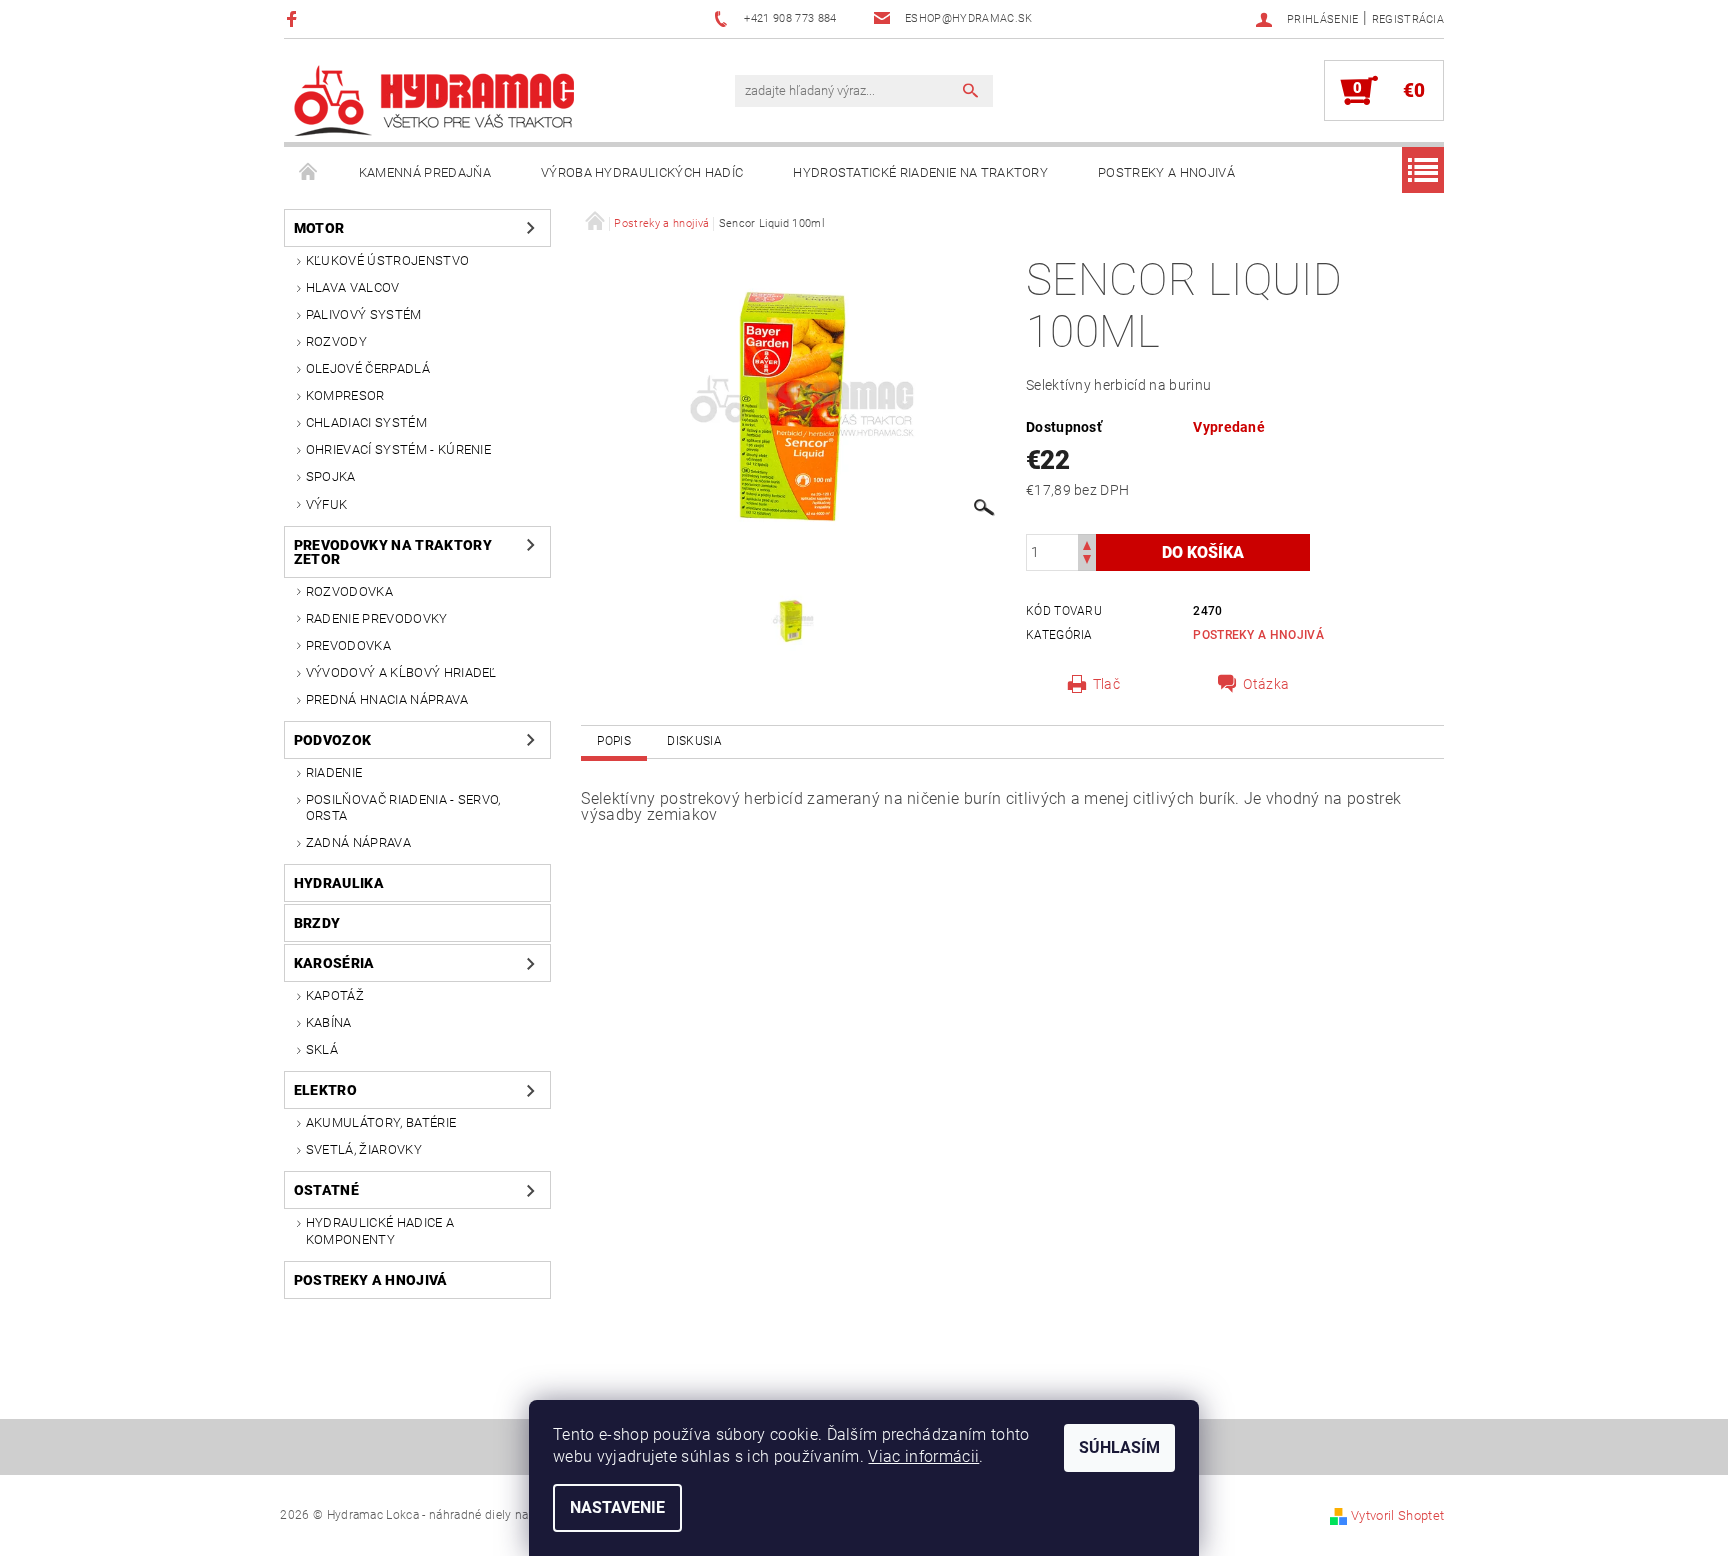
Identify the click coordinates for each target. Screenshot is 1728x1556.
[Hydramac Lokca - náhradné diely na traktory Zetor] (434, 100)
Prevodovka (348, 645)
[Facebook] (294, 18)
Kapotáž (335, 995)
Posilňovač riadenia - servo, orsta (403, 807)
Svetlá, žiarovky (364, 1149)
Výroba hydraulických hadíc (642, 172)
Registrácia (1408, 19)
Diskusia (694, 741)
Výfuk (327, 504)
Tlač (1106, 684)
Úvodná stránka (309, 173)
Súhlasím (1119, 1447)
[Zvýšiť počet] (1087, 543)
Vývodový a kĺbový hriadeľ (401, 672)
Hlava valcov (353, 287)
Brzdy (317, 923)
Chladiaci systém (366, 422)
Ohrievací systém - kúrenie (398, 449)
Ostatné (326, 1190)
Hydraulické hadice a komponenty (380, 1230)
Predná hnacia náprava (387, 699)
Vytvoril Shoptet (1397, 1515)
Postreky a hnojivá (1166, 172)
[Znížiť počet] (1087, 561)
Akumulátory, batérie (381, 1122)
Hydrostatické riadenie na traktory (920, 172)
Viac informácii (923, 1456)
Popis (614, 741)
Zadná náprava (358, 842)
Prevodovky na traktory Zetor (393, 552)
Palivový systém (364, 314)
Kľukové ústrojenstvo (387, 260)
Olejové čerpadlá (368, 368)
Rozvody (336, 341)
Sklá (322, 1049)
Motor (319, 228)
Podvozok (333, 740)
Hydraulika (339, 883)
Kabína (329, 1022)
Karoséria (334, 963)
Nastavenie (617, 1507)
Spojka (331, 476)
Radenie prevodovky (377, 618)
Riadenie (334, 772)
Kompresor (345, 395)
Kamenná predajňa (425, 172)
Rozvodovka (349, 591)
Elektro (325, 1090)
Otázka (1266, 684)
